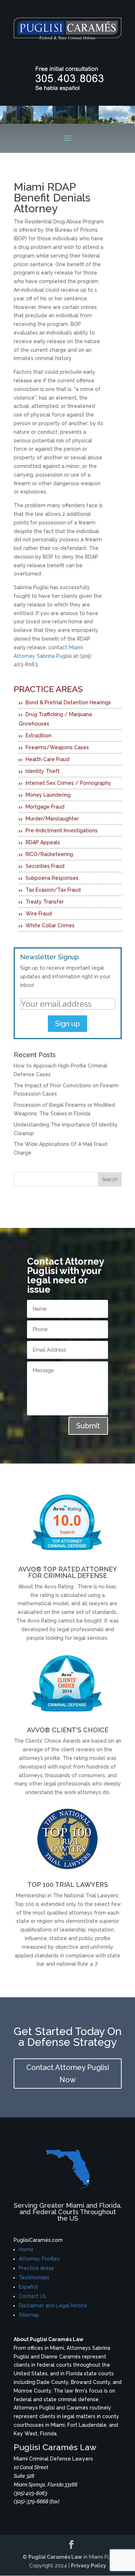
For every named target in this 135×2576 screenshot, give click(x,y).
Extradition (39, 736)
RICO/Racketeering (49, 854)
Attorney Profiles (39, 2259)
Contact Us (32, 2296)
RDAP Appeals (43, 842)
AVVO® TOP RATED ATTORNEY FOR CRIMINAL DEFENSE (68, 1572)
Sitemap (29, 2315)
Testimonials (34, 2277)
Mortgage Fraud (45, 807)
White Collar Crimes (50, 925)
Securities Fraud (45, 866)
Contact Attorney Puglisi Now (68, 2074)
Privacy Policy (89, 2566)
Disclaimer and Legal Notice (53, 2306)
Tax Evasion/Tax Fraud (53, 890)
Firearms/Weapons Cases (57, 747)
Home (26, 2249)
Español (28, 2287)
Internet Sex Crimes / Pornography (68, 783)
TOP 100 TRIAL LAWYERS (68, 1885)
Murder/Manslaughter (52, 819)
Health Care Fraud (48, 759)
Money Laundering (48, 795)
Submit (88, 1426)
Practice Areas (36, 2268)
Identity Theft (43, 771)
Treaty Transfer (45, 902)
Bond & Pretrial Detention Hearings (68, 702)
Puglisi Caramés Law (55, 2557)
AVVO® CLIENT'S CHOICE (68, 1730)
